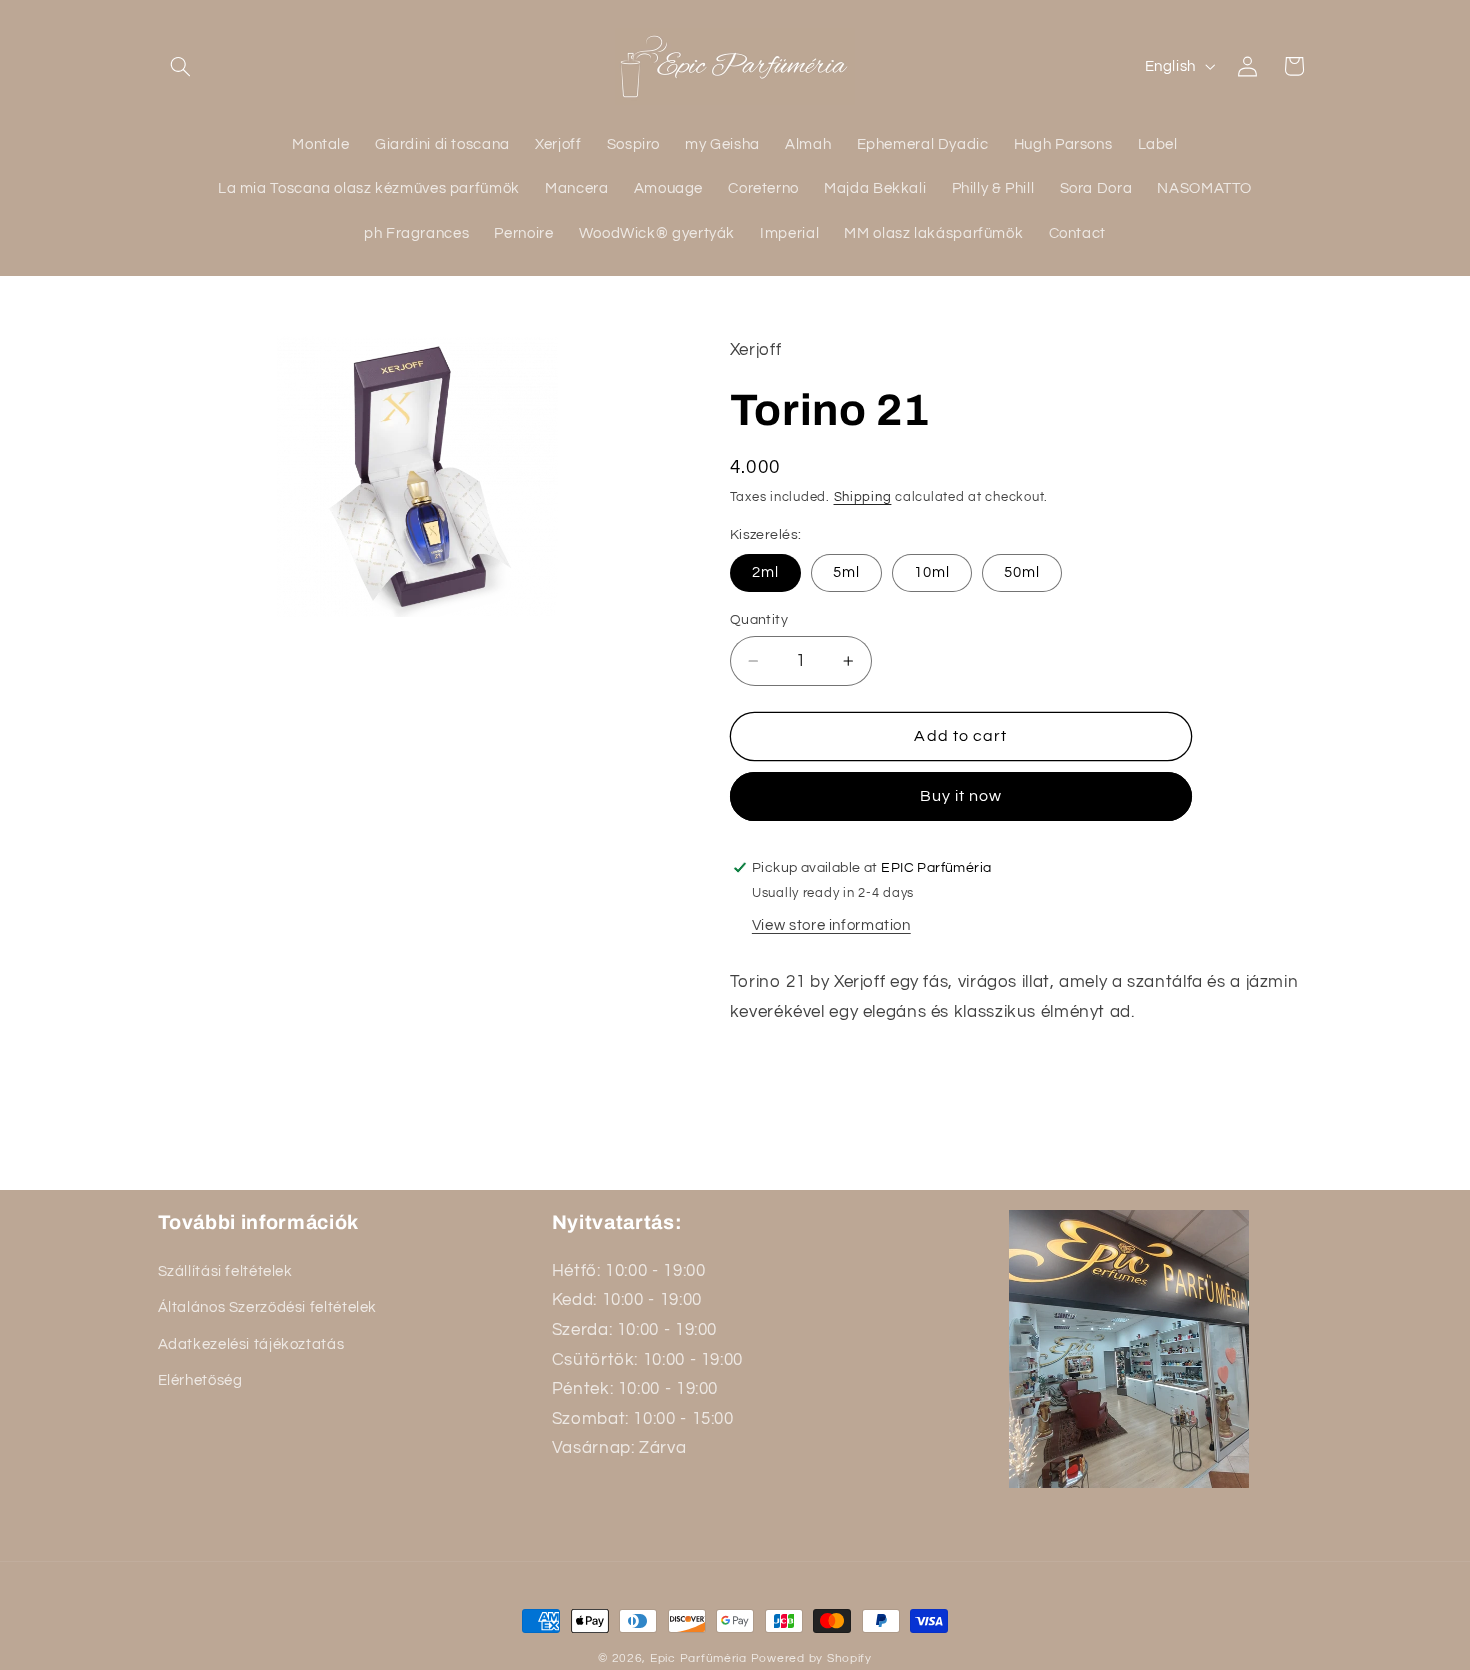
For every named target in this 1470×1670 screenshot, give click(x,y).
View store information (831, 925)
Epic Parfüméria (698, 1658)
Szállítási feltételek (225, 1270)
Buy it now (961, 796)
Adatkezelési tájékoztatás (251, 1343)
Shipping (863, 497)
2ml (765, 572)
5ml (846, 572)
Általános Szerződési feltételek (268, 1307)
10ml (932, 572)
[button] (181, 66)
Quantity (759, 620)
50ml (1022, 572)
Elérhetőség (200, 1380)
